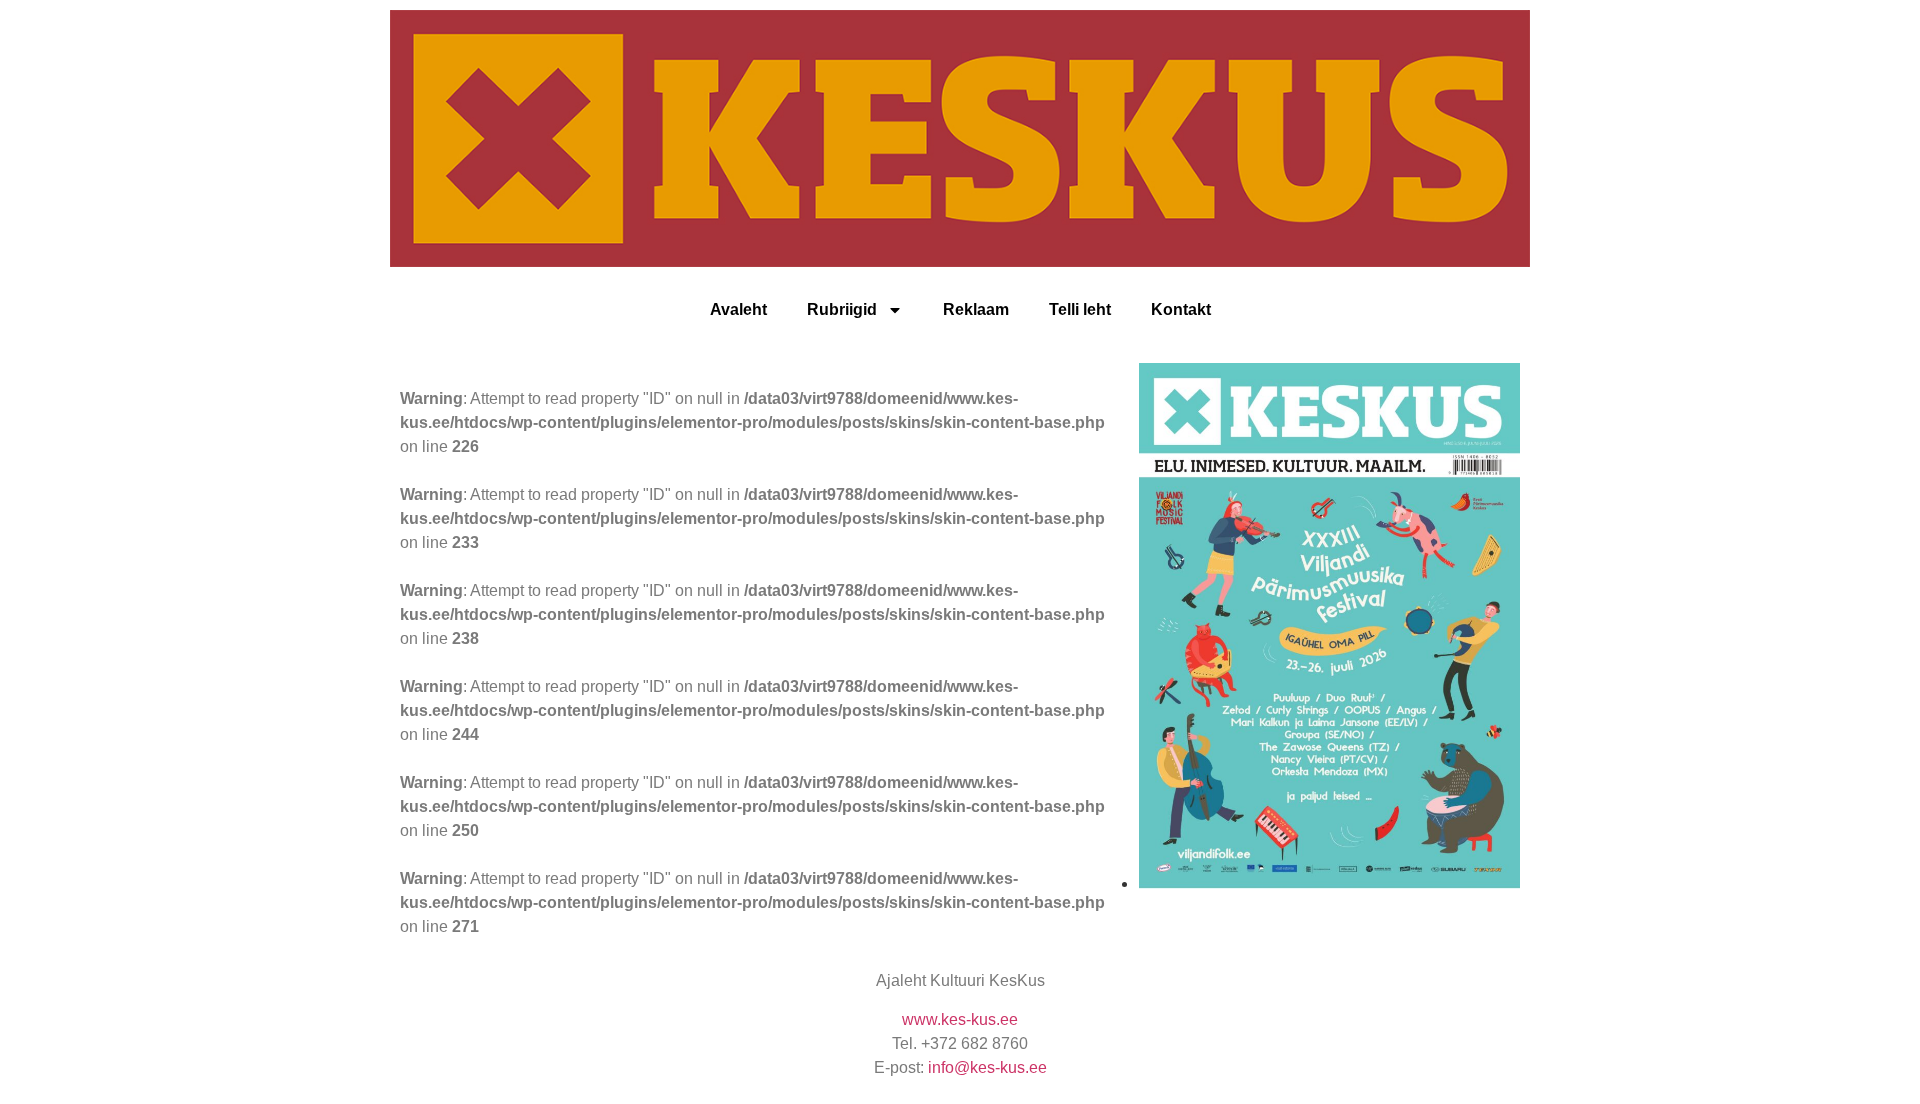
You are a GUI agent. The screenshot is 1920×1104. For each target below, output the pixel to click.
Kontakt (1181, 309)
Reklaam (976, 309)
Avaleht (738, 309)
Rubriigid (842, 309)
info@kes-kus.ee (987, 1067)
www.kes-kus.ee (960, 1019)
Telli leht (1080, 309)
